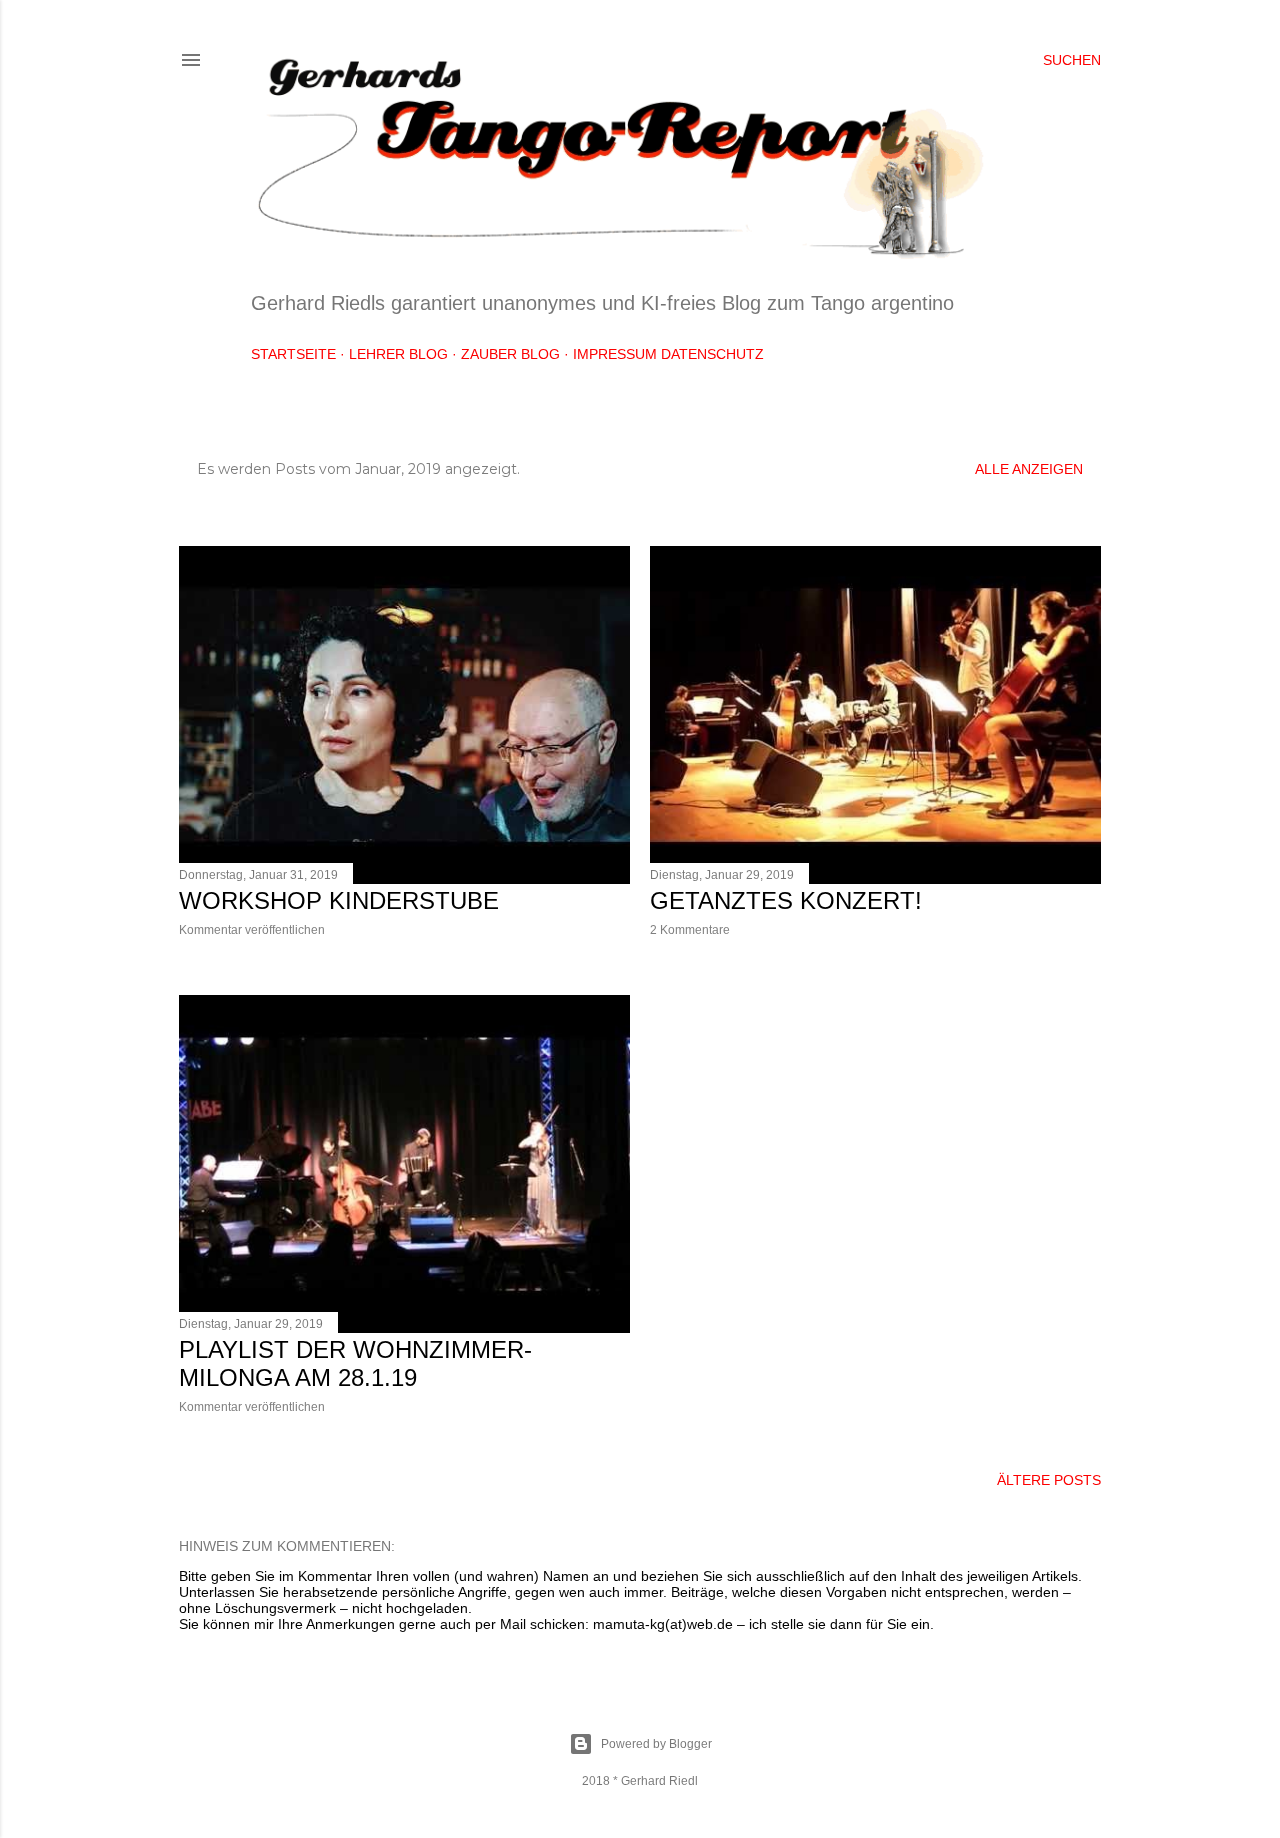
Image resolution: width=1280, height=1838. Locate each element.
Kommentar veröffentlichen (252, 930)
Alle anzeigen (1029, 469)
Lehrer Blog (398, 354)
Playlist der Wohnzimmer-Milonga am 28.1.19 (355, 1363)
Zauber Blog (510, 354)
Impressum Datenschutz (668, 354)
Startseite (293, 354)
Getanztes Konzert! (786, 900)
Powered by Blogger (656, 1744)
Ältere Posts (1049, 1480)
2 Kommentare (690, 930)
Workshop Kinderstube (339, 900)
